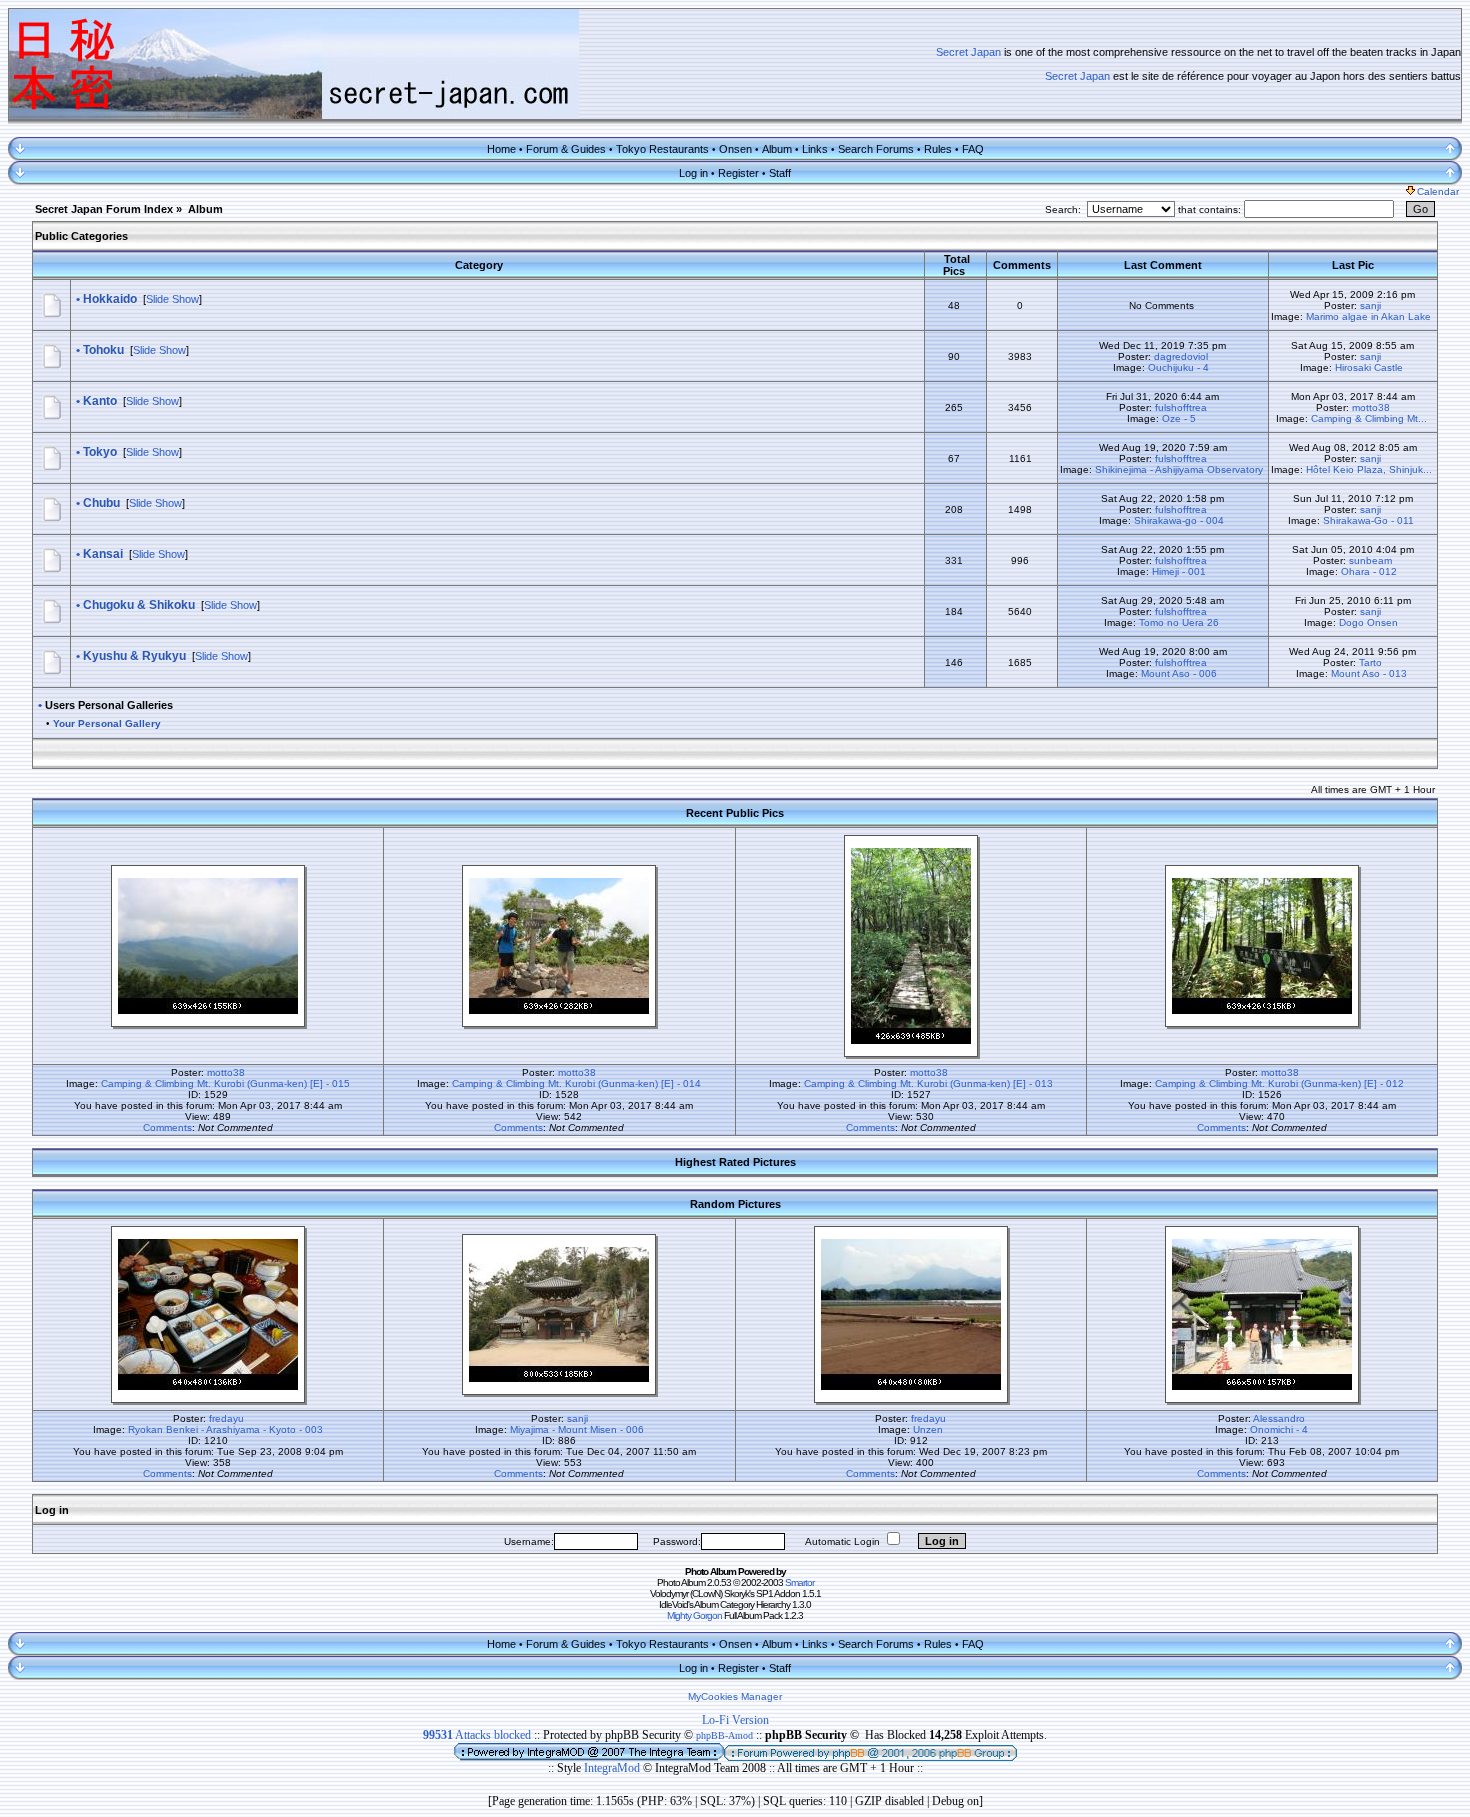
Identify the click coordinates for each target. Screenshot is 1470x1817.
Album (777, 149)
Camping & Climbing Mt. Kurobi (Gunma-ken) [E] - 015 (225, 1083)
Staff (780, 173)
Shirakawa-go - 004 (1179, 520)
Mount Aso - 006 (1179, 673)
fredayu (226, 1418)
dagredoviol (1181, 356)
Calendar (1438, 191)
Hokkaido (110, 299)
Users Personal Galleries (109, 705)
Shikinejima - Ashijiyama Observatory (1179, 469)
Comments (167, 1127)
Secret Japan (968, 52)
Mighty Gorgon (694, 1615)
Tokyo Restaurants (662, 149)
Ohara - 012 (1369, 571)
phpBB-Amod (724, 1735)
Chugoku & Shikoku (139, 605)
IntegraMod (613, 1768)
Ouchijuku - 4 (1178, 367)
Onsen (735, 149)
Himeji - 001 (1179, 571)
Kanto (100, 401)
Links (815, 149)
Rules (938, 149)
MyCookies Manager (735, 1696)
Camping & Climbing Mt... (1369, 418)
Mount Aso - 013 (1369, 673)
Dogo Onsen (1368, 622)
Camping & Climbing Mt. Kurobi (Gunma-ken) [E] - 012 (1279, 1083)
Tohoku (103, 350)
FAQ (973, 149)
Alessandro (1279, 1418)
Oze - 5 (1179, 418)
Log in (693, 173)
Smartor (799, 1582)
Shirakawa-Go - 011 (1368, 520)
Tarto (1370, 662)
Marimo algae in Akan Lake (1368, 316)
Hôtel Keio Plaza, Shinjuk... (1369, 469)
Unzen (928, 1429)
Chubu (101, 503)
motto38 (1371, 407)
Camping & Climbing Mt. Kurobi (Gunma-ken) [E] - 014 (576, 1083)
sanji (1370, 305)
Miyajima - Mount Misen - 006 (577, 1429)
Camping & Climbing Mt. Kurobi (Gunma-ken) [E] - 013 (928, 1083)
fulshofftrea (1181, 407)
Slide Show (172, 299)
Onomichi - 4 (1279, 1429)
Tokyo (100, 452)
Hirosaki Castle (1369, 367)
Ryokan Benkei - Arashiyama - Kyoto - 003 (225, 1429)
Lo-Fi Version (735, 1720)
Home (501, 149)
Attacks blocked (477, 1735)
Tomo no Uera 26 (1179, 622)
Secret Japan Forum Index (104, 209)
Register (738, 173)
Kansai (103, 554)
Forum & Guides (566, 149)
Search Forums (876, 149)
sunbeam (1370, 560)
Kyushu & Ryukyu (134, 656)
